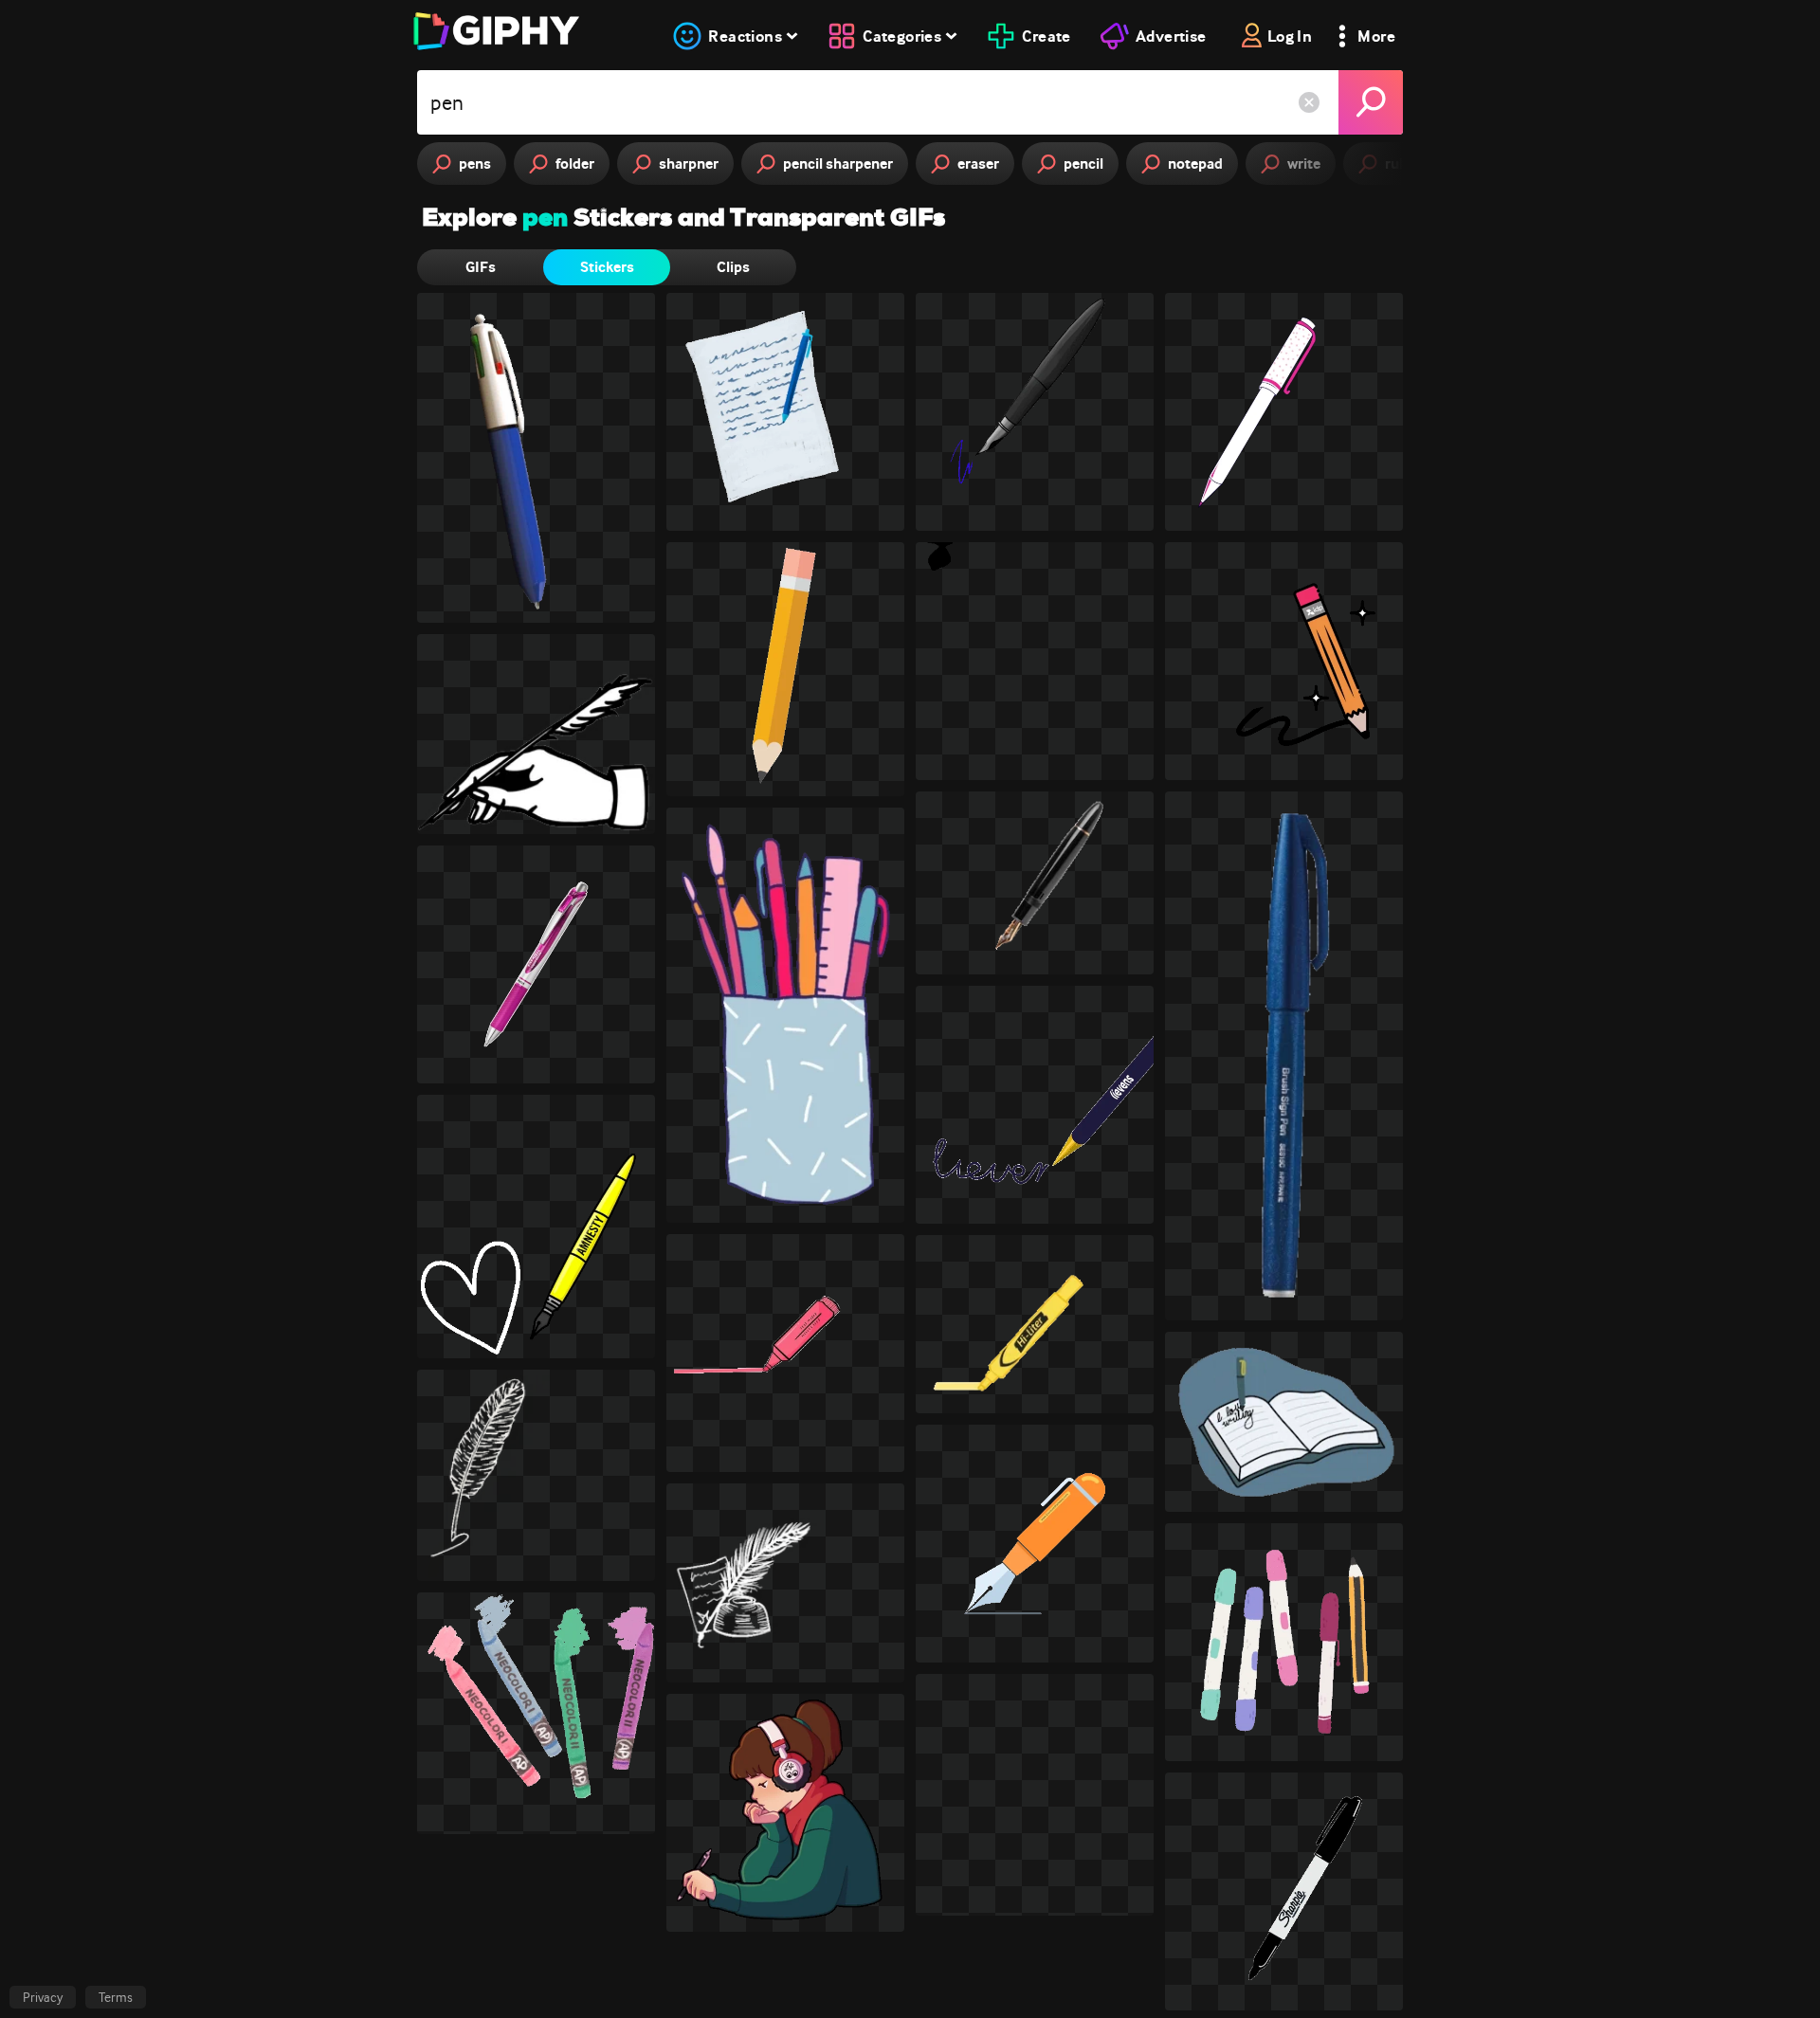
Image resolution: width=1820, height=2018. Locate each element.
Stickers (607, 267)
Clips (733, 267)
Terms (116, 1997)
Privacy (43, 1997)
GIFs (481, 267)
